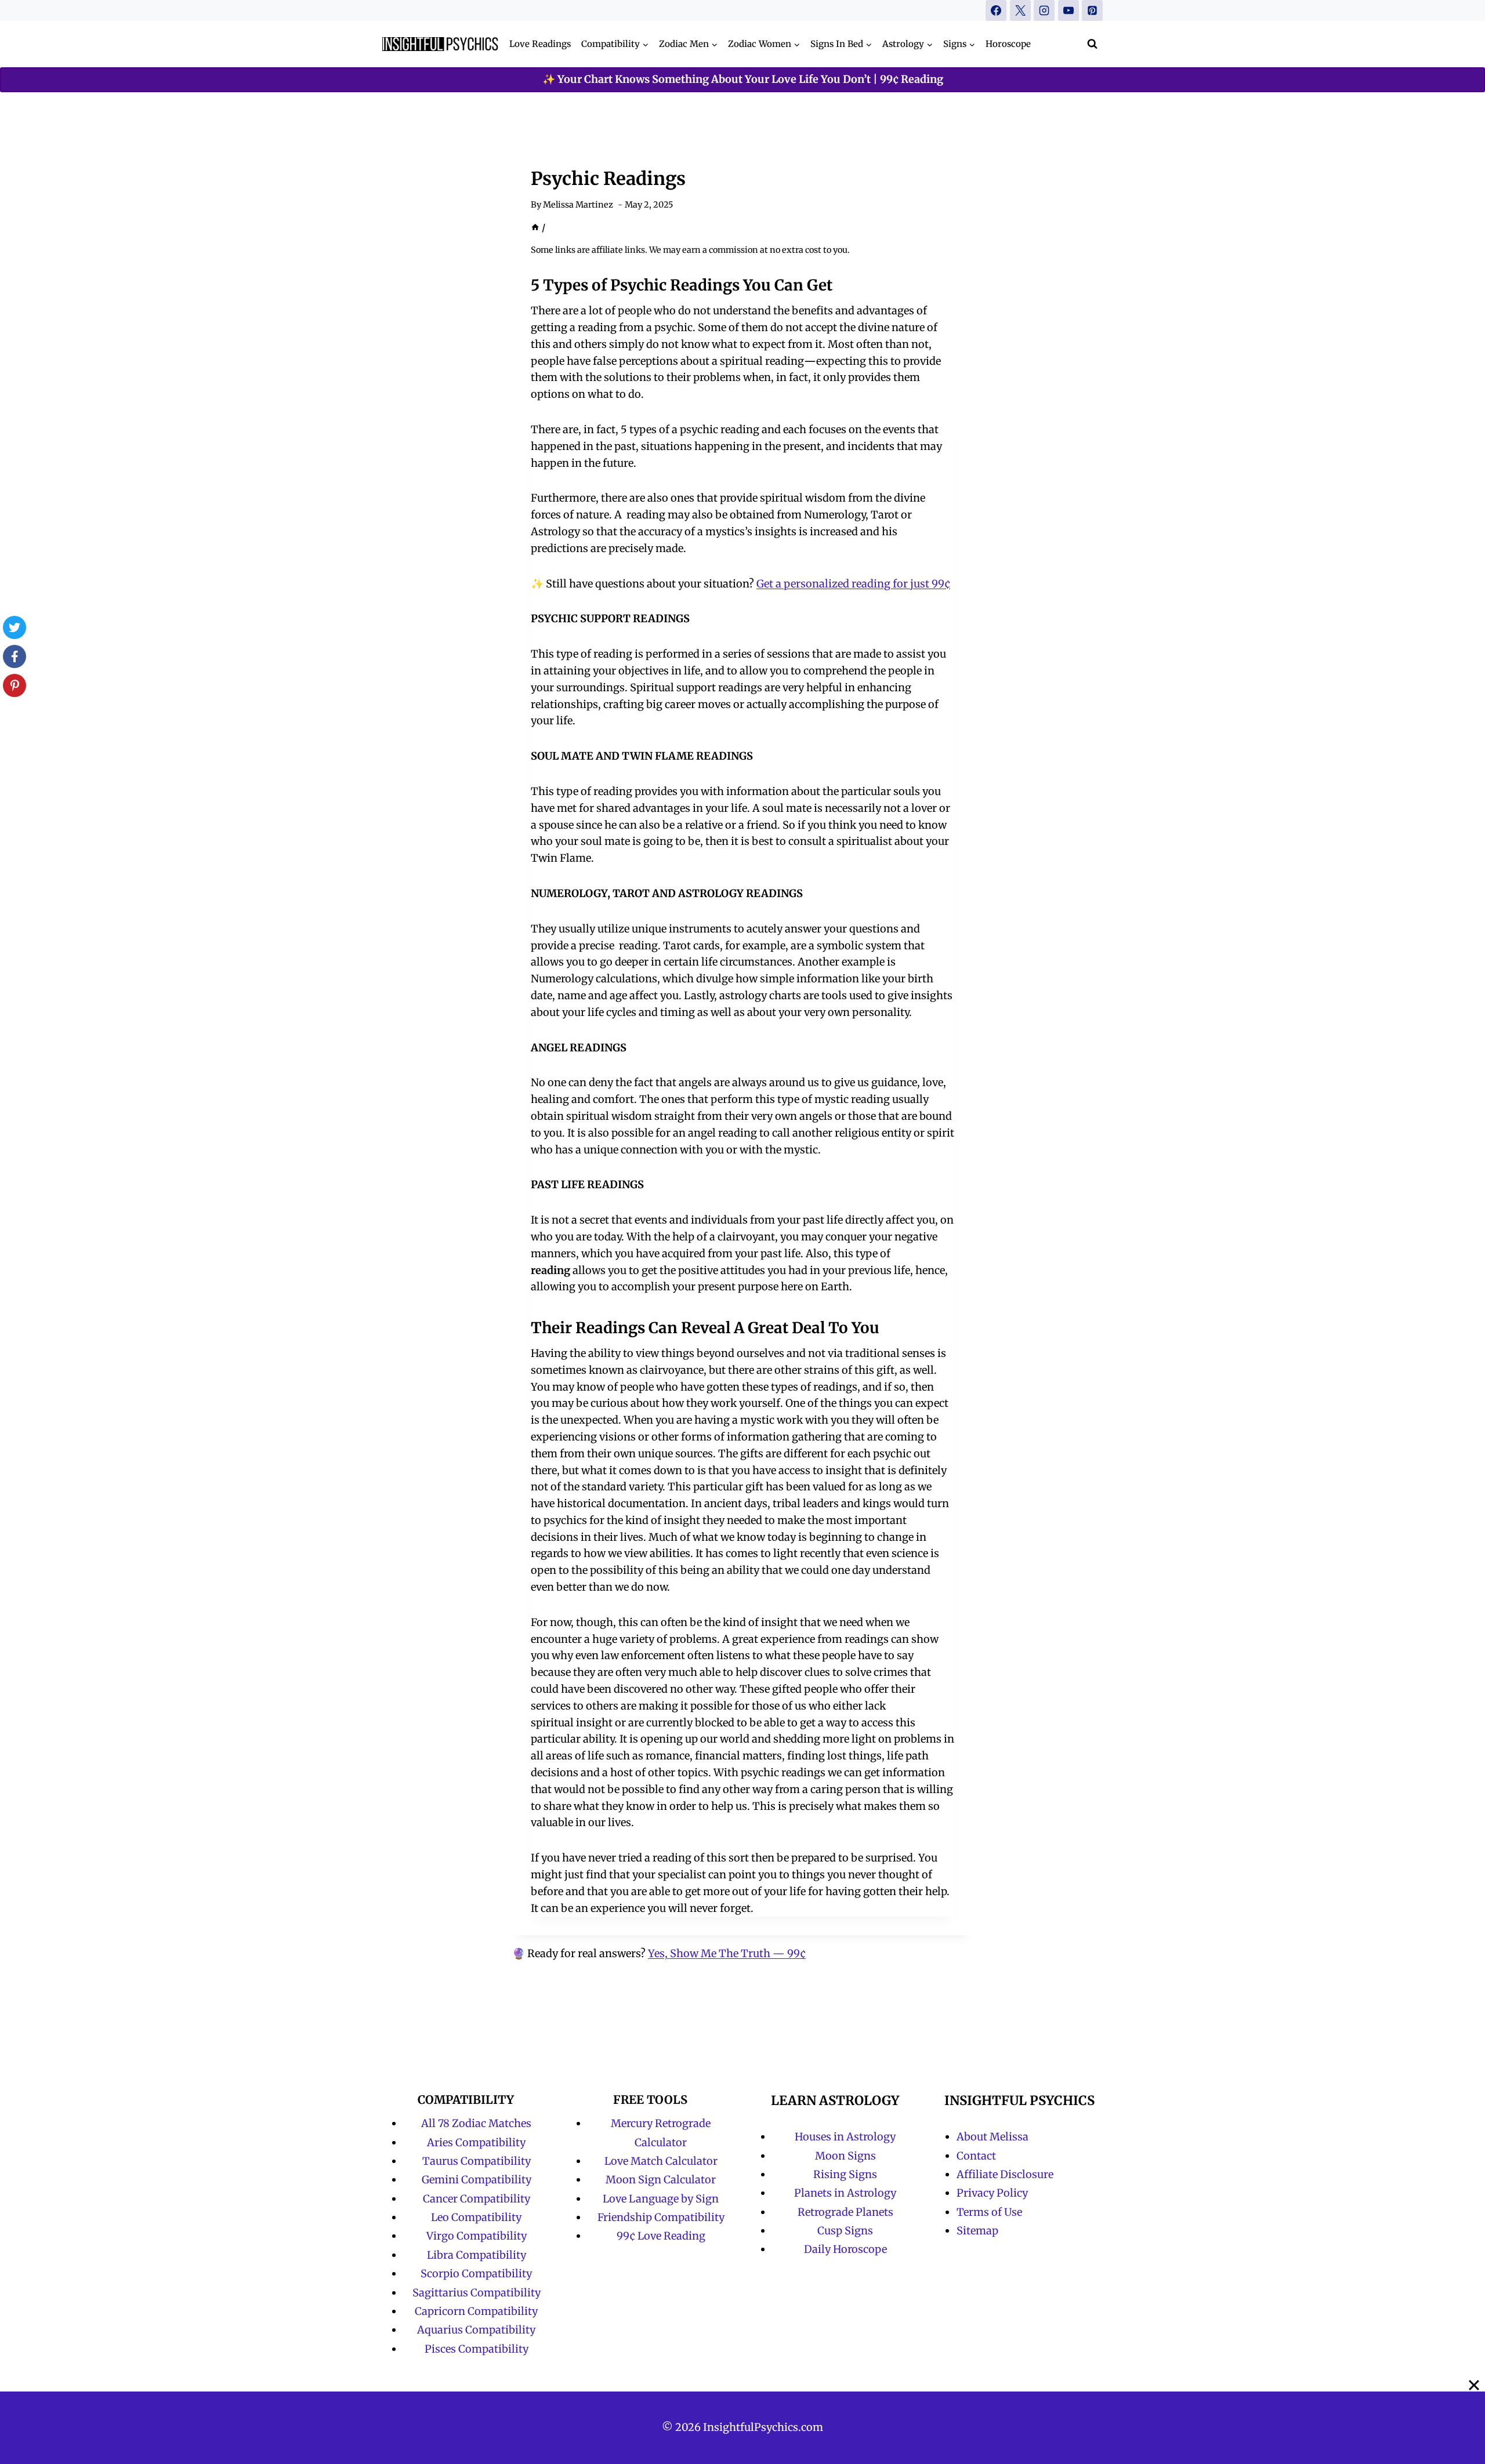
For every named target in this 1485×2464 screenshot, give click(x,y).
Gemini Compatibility (477, 2180)
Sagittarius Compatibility (477, 2293)
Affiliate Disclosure (1005, 2174)
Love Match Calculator (661, 2161)
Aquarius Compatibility (476, 2330)
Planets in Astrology (845, 2193)
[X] (1020, 10)
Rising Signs (845, 2174)
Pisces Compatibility (477, 2349)
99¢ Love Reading (661, 2236)
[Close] (1474, 2385)
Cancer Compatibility (477, 2199)
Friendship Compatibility (661, 2217)
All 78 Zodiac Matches (476, 2123)
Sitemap (977, 2231)
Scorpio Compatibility (476, 2274)
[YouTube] (1069, 10)
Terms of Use (989, 2212)
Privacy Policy (992, 2193)
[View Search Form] (1092, 44)
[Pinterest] (1092, 10)
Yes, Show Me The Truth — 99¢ (727, 1953)
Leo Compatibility (476, 2217)
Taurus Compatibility (477, 2161)
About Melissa (993, 2137)
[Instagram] (1044, 10)
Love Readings (540, 44)
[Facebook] (996, 10)
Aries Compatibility (476, 2142)
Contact (976, 2156)
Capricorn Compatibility (476, 2311)
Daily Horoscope (845, 2249)
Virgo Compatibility (477, 2236)
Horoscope (1008, 44)
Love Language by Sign (661, 2199)
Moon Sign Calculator (661, 2180)
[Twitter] (15, 627)
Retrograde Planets (845, 2212)
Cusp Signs (845, 2231)
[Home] (535, 228)
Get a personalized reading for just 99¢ (853, 584)
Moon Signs (845, 2156)
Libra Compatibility (477, 2255)
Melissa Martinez (578, 205)
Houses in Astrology (845, 2137)
